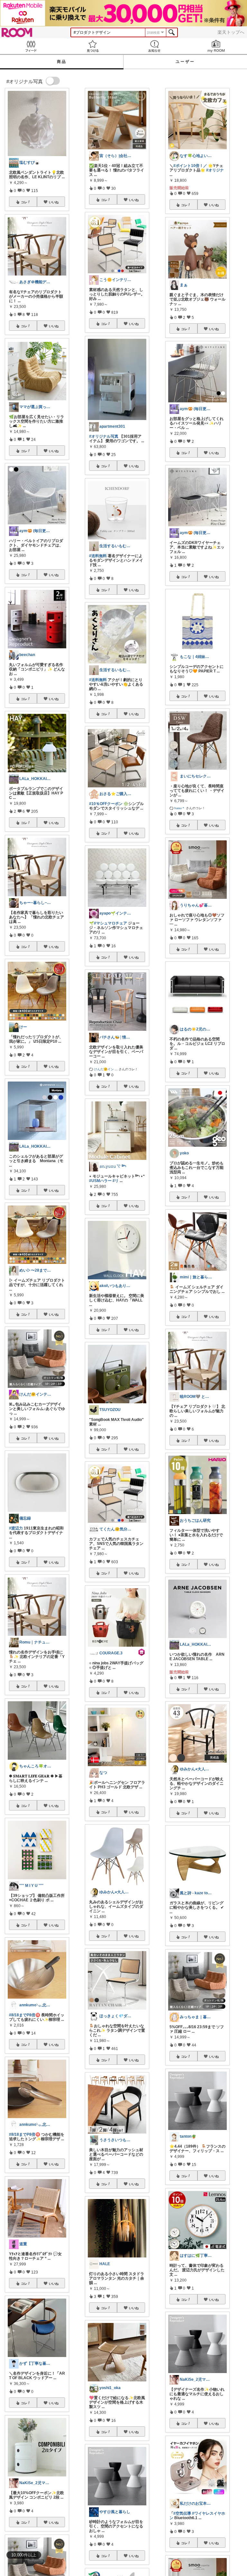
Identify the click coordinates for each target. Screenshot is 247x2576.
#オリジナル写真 (104, 436)
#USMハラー (100, 1181)
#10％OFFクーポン (106, 804)
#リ (116, 1181)
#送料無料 (98, 556)
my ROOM (216, 46)
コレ (24, 202)
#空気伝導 (182, 2513)
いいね (54, 202)
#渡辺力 (16, 1528)
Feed (31, 46)
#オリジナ (215, 170)
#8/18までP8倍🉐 (25, 2015)
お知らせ (154, 46)
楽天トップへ (231, 32)
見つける (93, 46)
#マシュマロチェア (110, 923)
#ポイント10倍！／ (190, 166)
